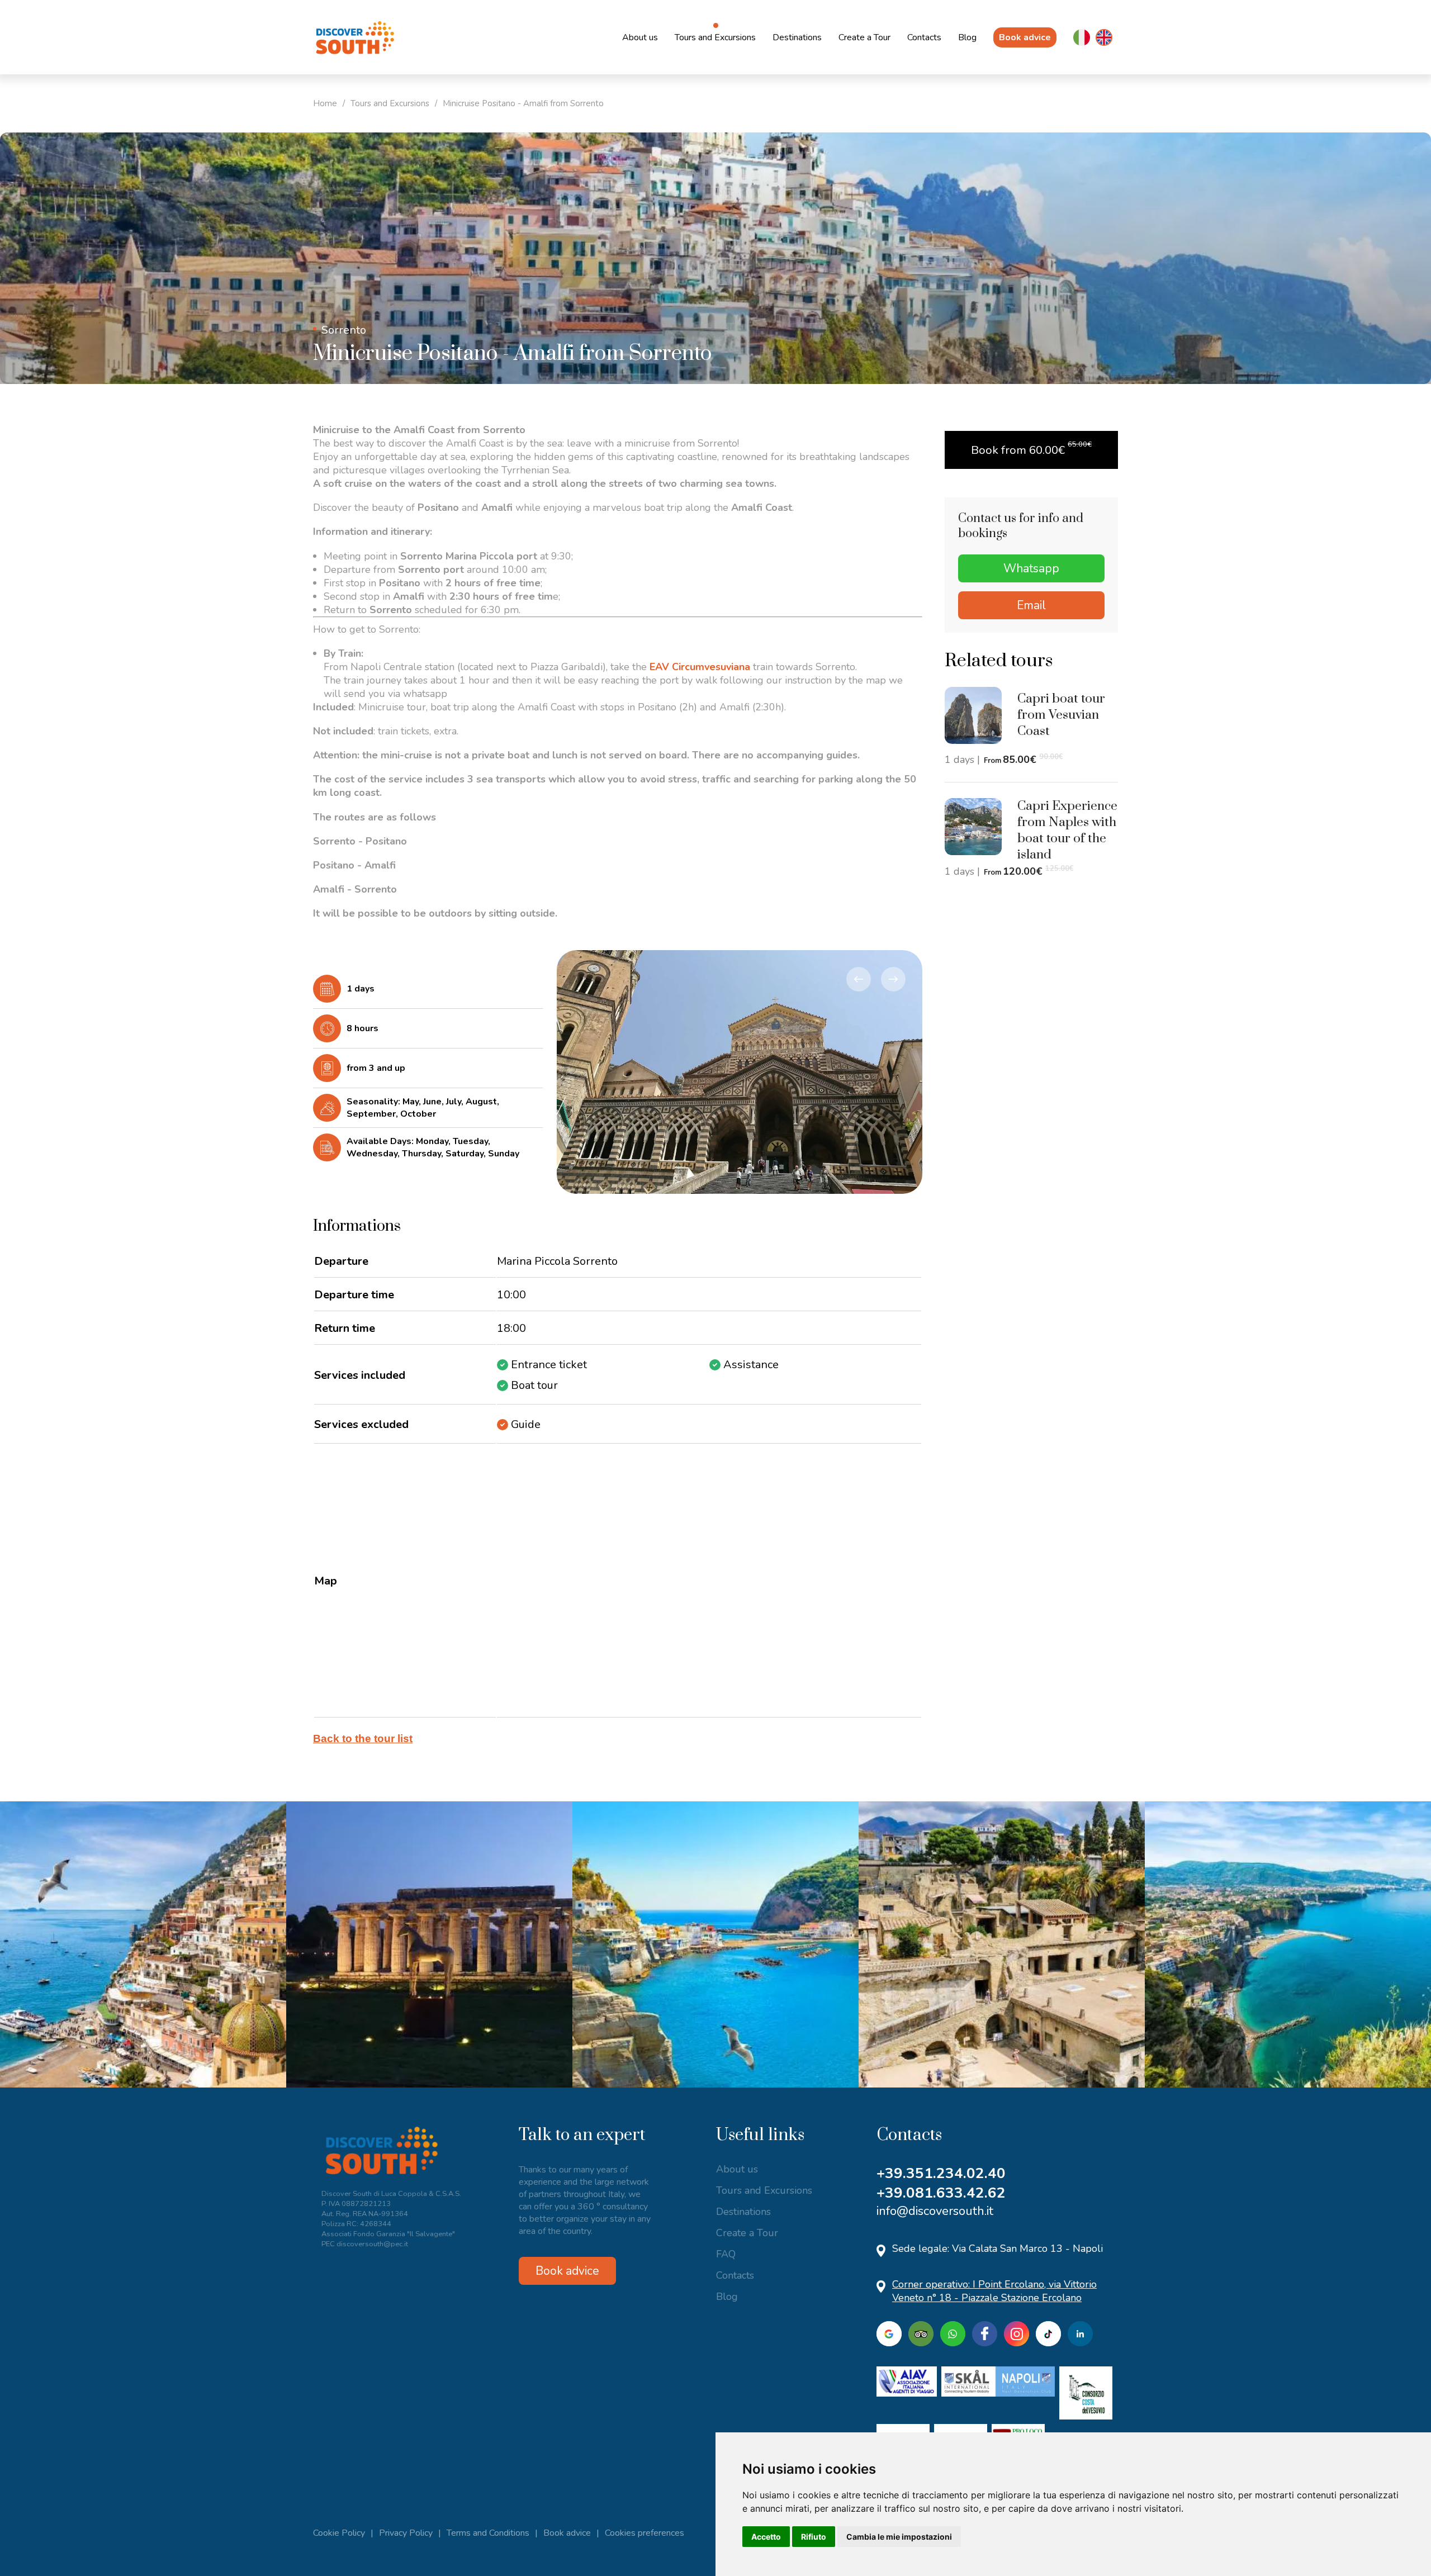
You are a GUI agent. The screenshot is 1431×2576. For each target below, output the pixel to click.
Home (325, 103)
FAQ (726, 2254)
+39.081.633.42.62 (941, 2193)
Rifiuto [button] (814, 2537)
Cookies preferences (645, 2533)
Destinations (797, 37)
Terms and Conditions (488, 2533)
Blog (967, 37)
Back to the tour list (363, 1738)
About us (640, 37)
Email (1031, 605)
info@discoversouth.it (935, 2211)
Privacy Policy (406, 2533)
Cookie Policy (339, 2533)
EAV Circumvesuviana (700, 667)
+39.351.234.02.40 (941, 2173)
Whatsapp (1031, 568)
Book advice (1025, 37)
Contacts (924, 37)
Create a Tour (864, 37)
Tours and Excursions (715, 37)
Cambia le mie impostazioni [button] (899, 2537)
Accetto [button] (766, 2537)
